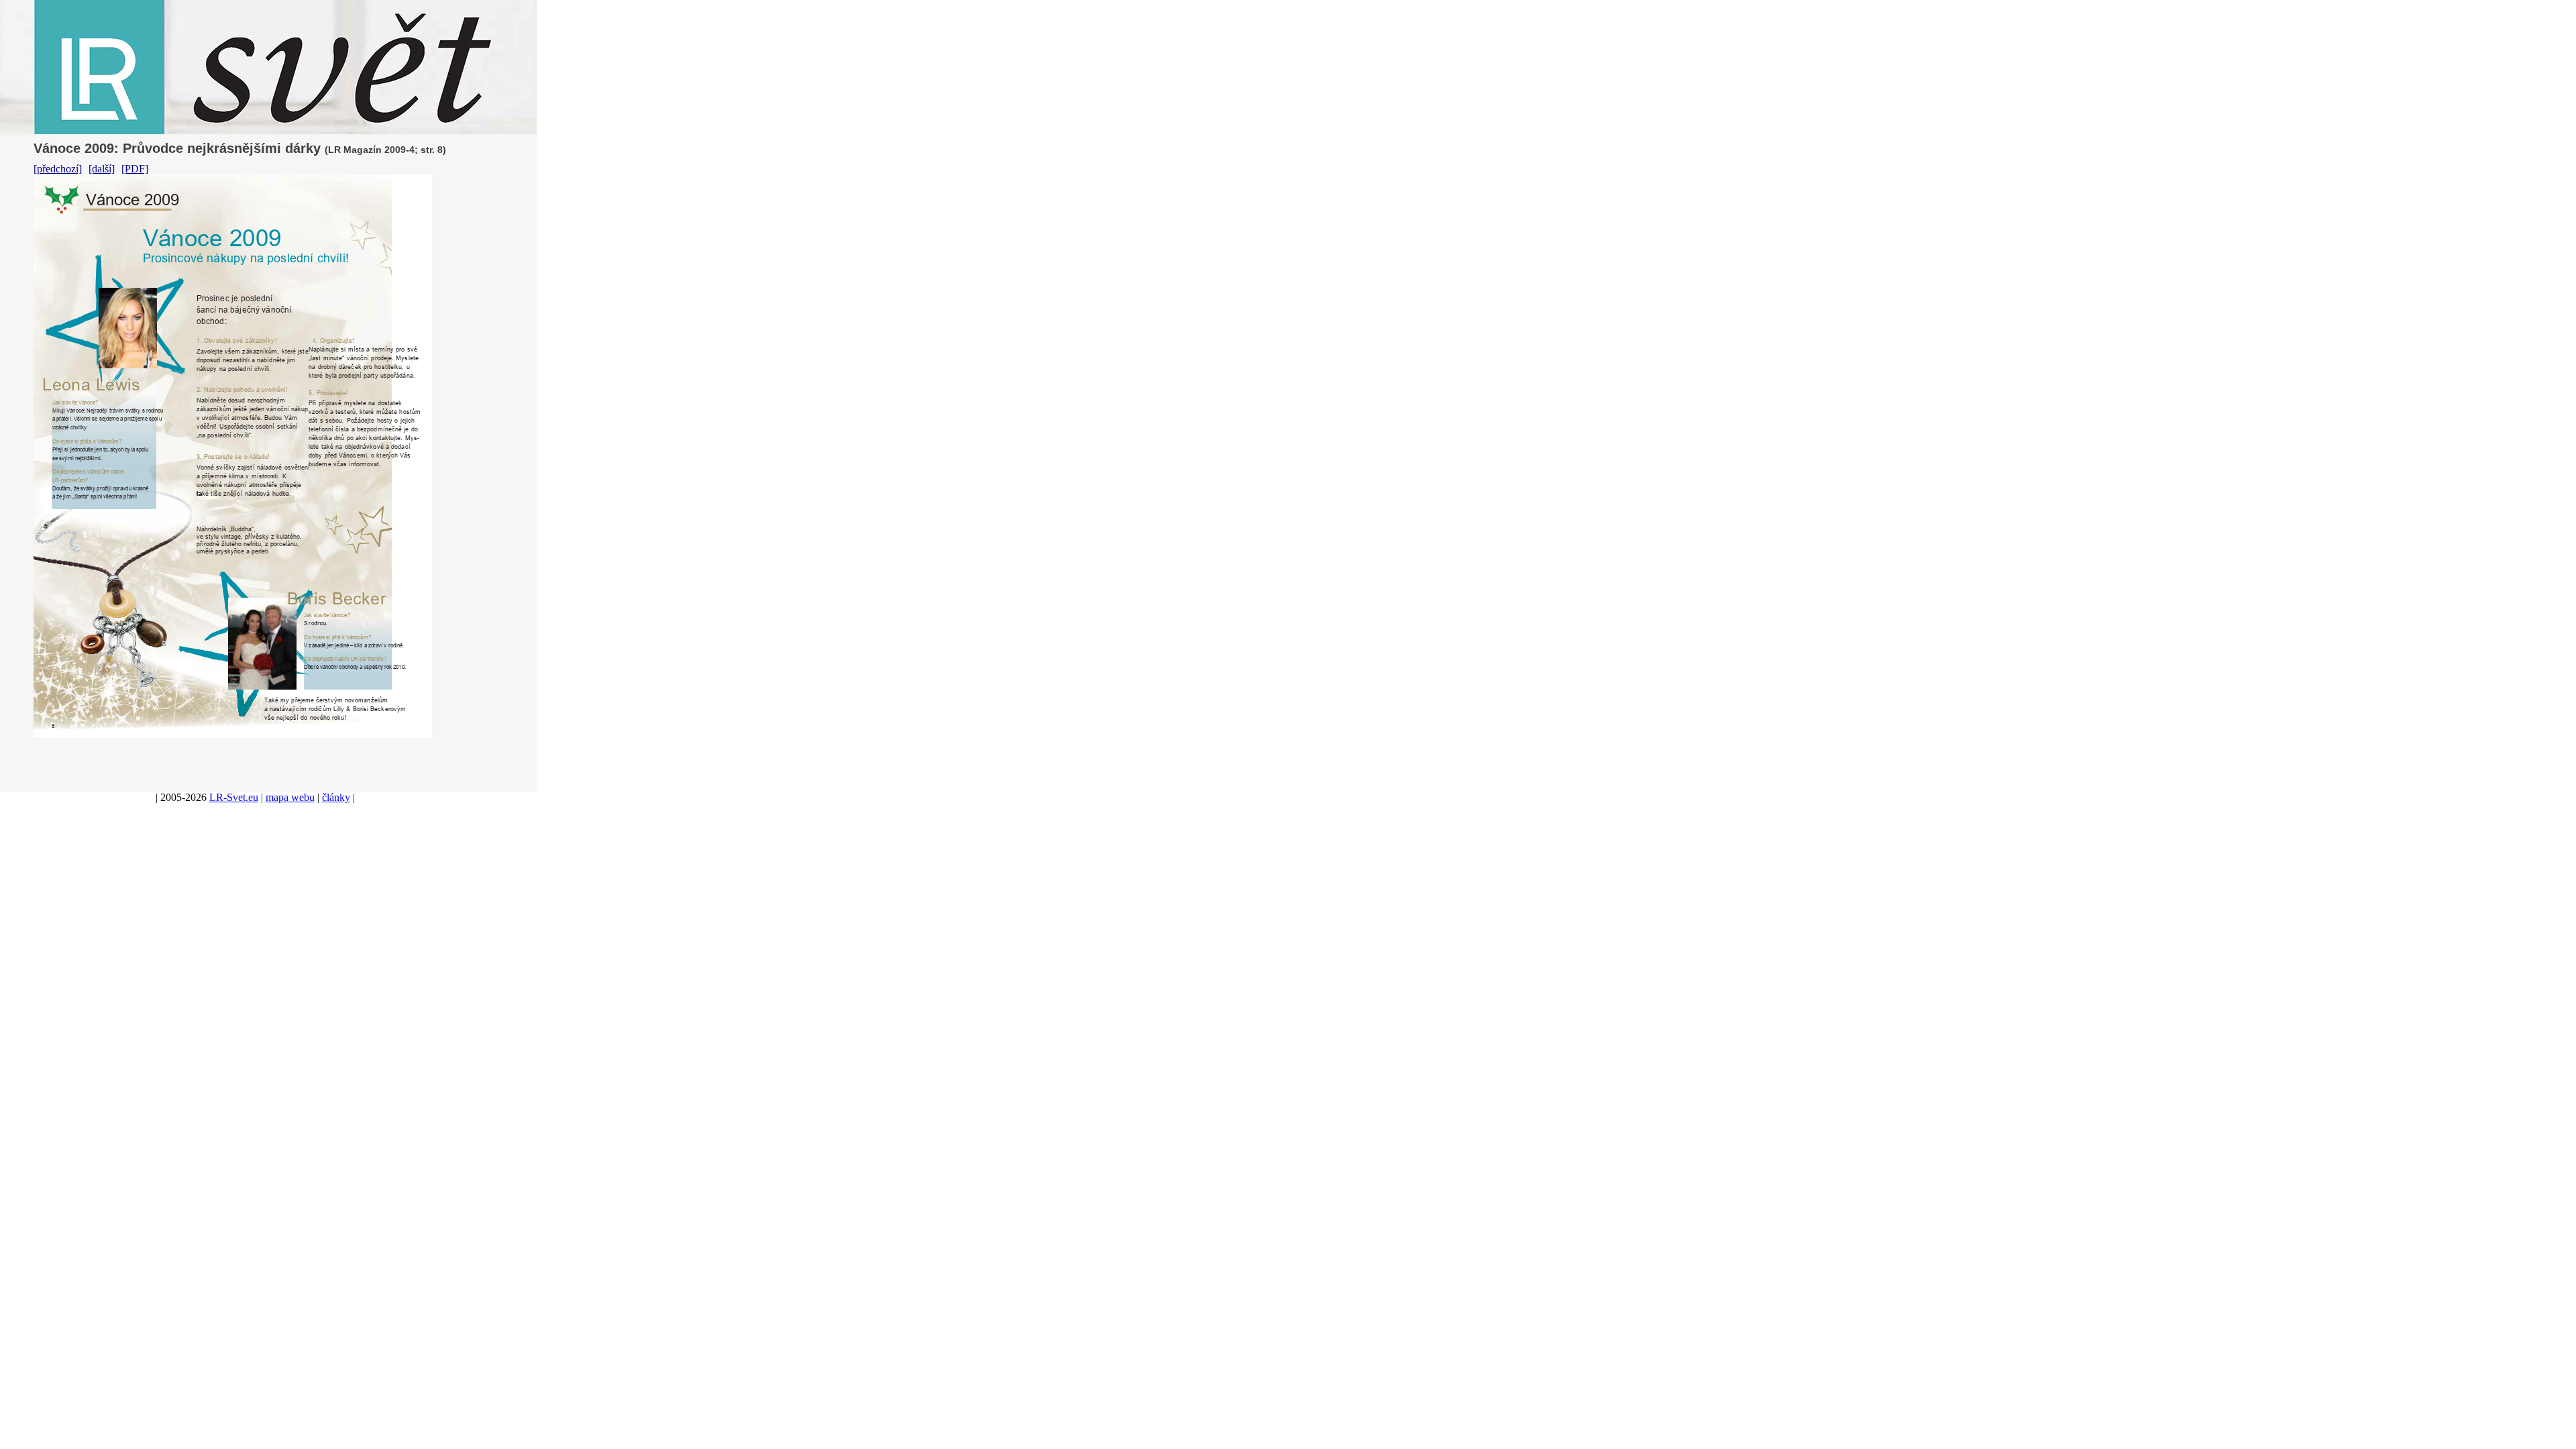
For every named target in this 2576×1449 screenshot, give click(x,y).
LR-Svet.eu (234, 797)
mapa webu (290, 797)
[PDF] (135, 169)
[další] (102, 169)
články (336, 797)
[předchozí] (58, 169)
